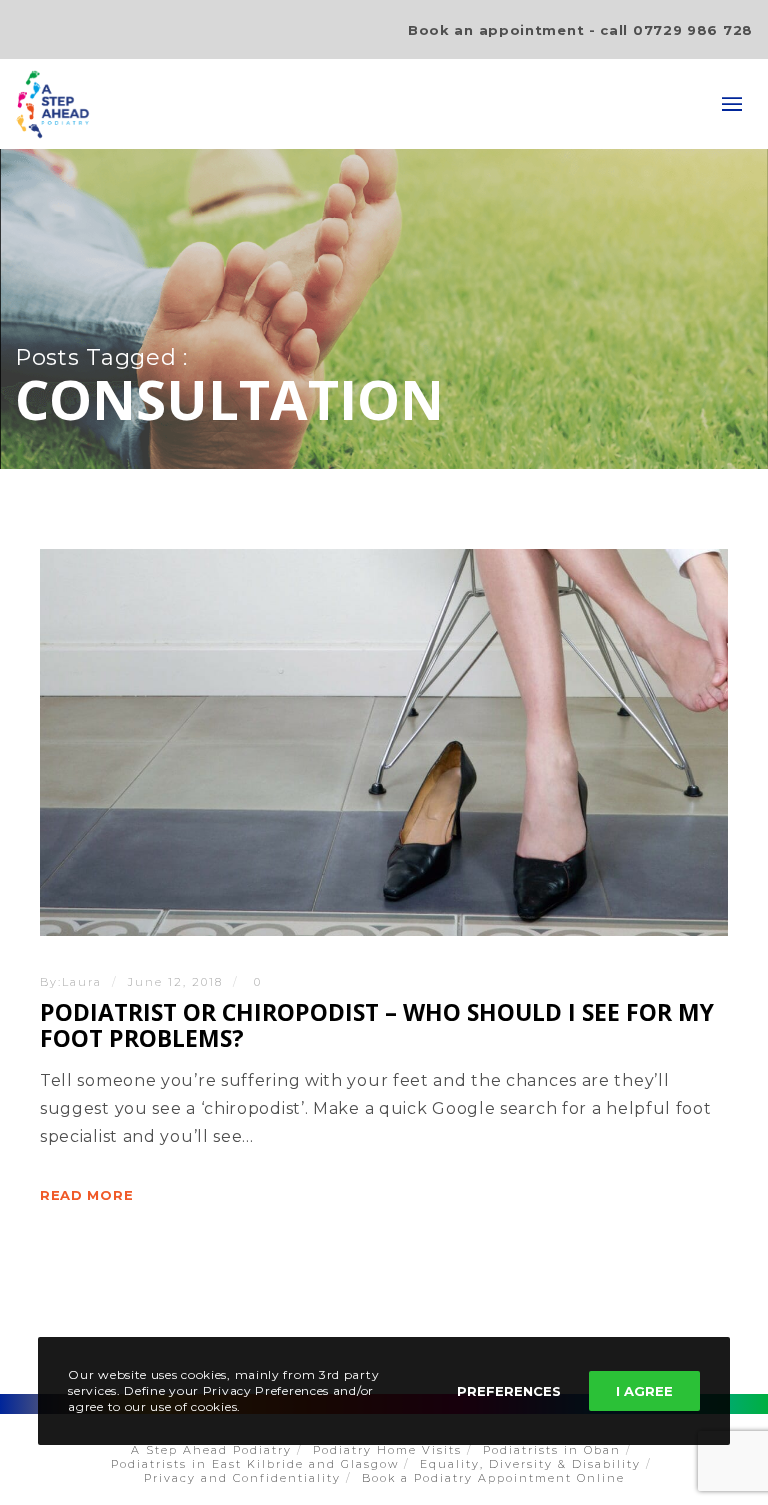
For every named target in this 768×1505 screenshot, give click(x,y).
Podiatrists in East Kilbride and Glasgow (255, 1464)
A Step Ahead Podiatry (211, 1450)
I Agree (644, 1391)
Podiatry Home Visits (387, 1450)
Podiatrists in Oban (552, 1450)
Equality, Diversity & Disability (530, 1464)
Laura (82, 982)
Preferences (509, 1391)
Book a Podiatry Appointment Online (493, 1478)
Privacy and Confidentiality (242, 1478)
